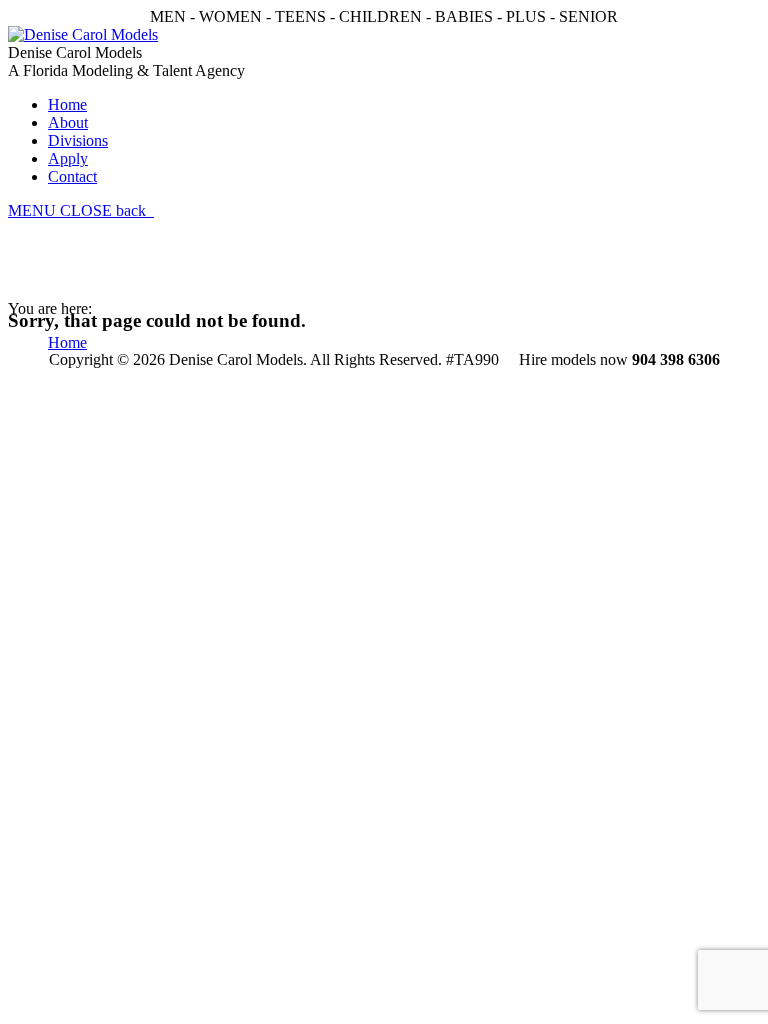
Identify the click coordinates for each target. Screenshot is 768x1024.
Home (67, 342)
